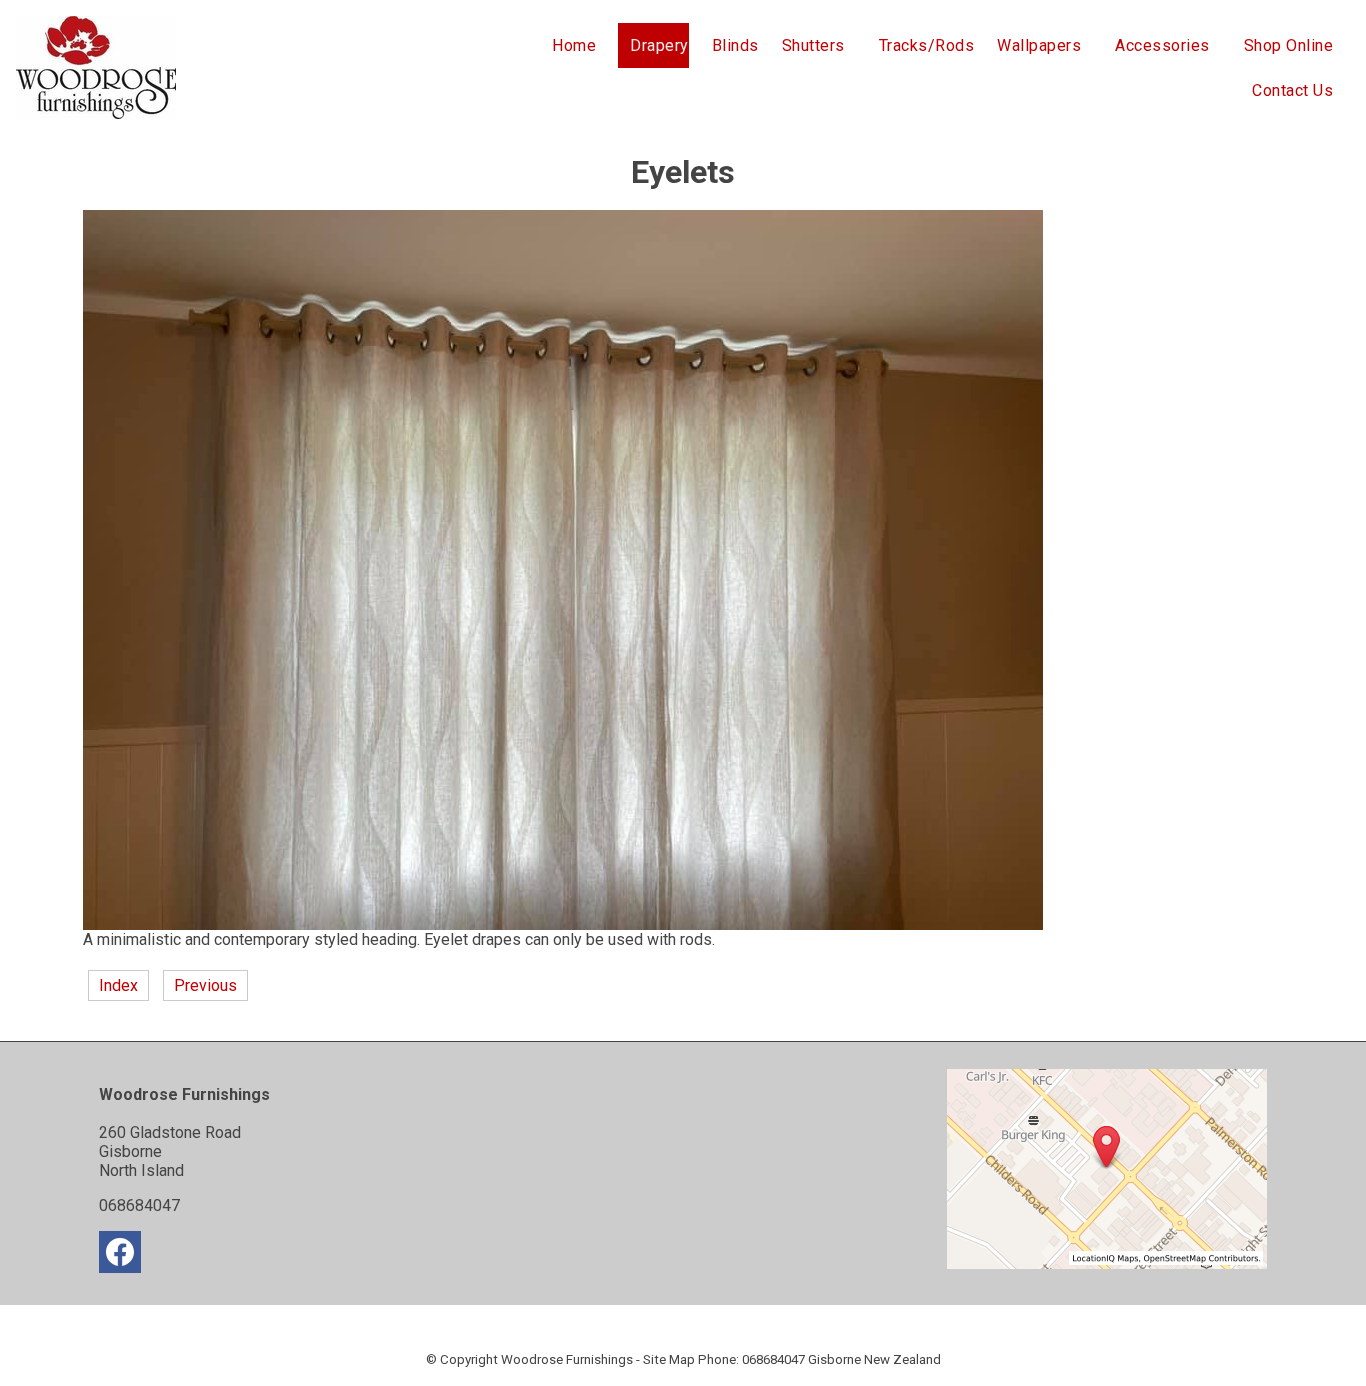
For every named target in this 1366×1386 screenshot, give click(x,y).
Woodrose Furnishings (567, 1359)
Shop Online (1289, 45)
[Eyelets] (563, 924)
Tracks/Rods (927, 45)
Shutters (813, 45)
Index (118, 985)
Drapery (659, 45)
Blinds (735, 45)
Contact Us (1292, 90)
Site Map (669, 1359)
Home (574, 45)
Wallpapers (1039, 45)
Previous (205, 985)
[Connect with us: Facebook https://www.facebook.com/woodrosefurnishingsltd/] (120, 1256)
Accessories (1162, 45)
